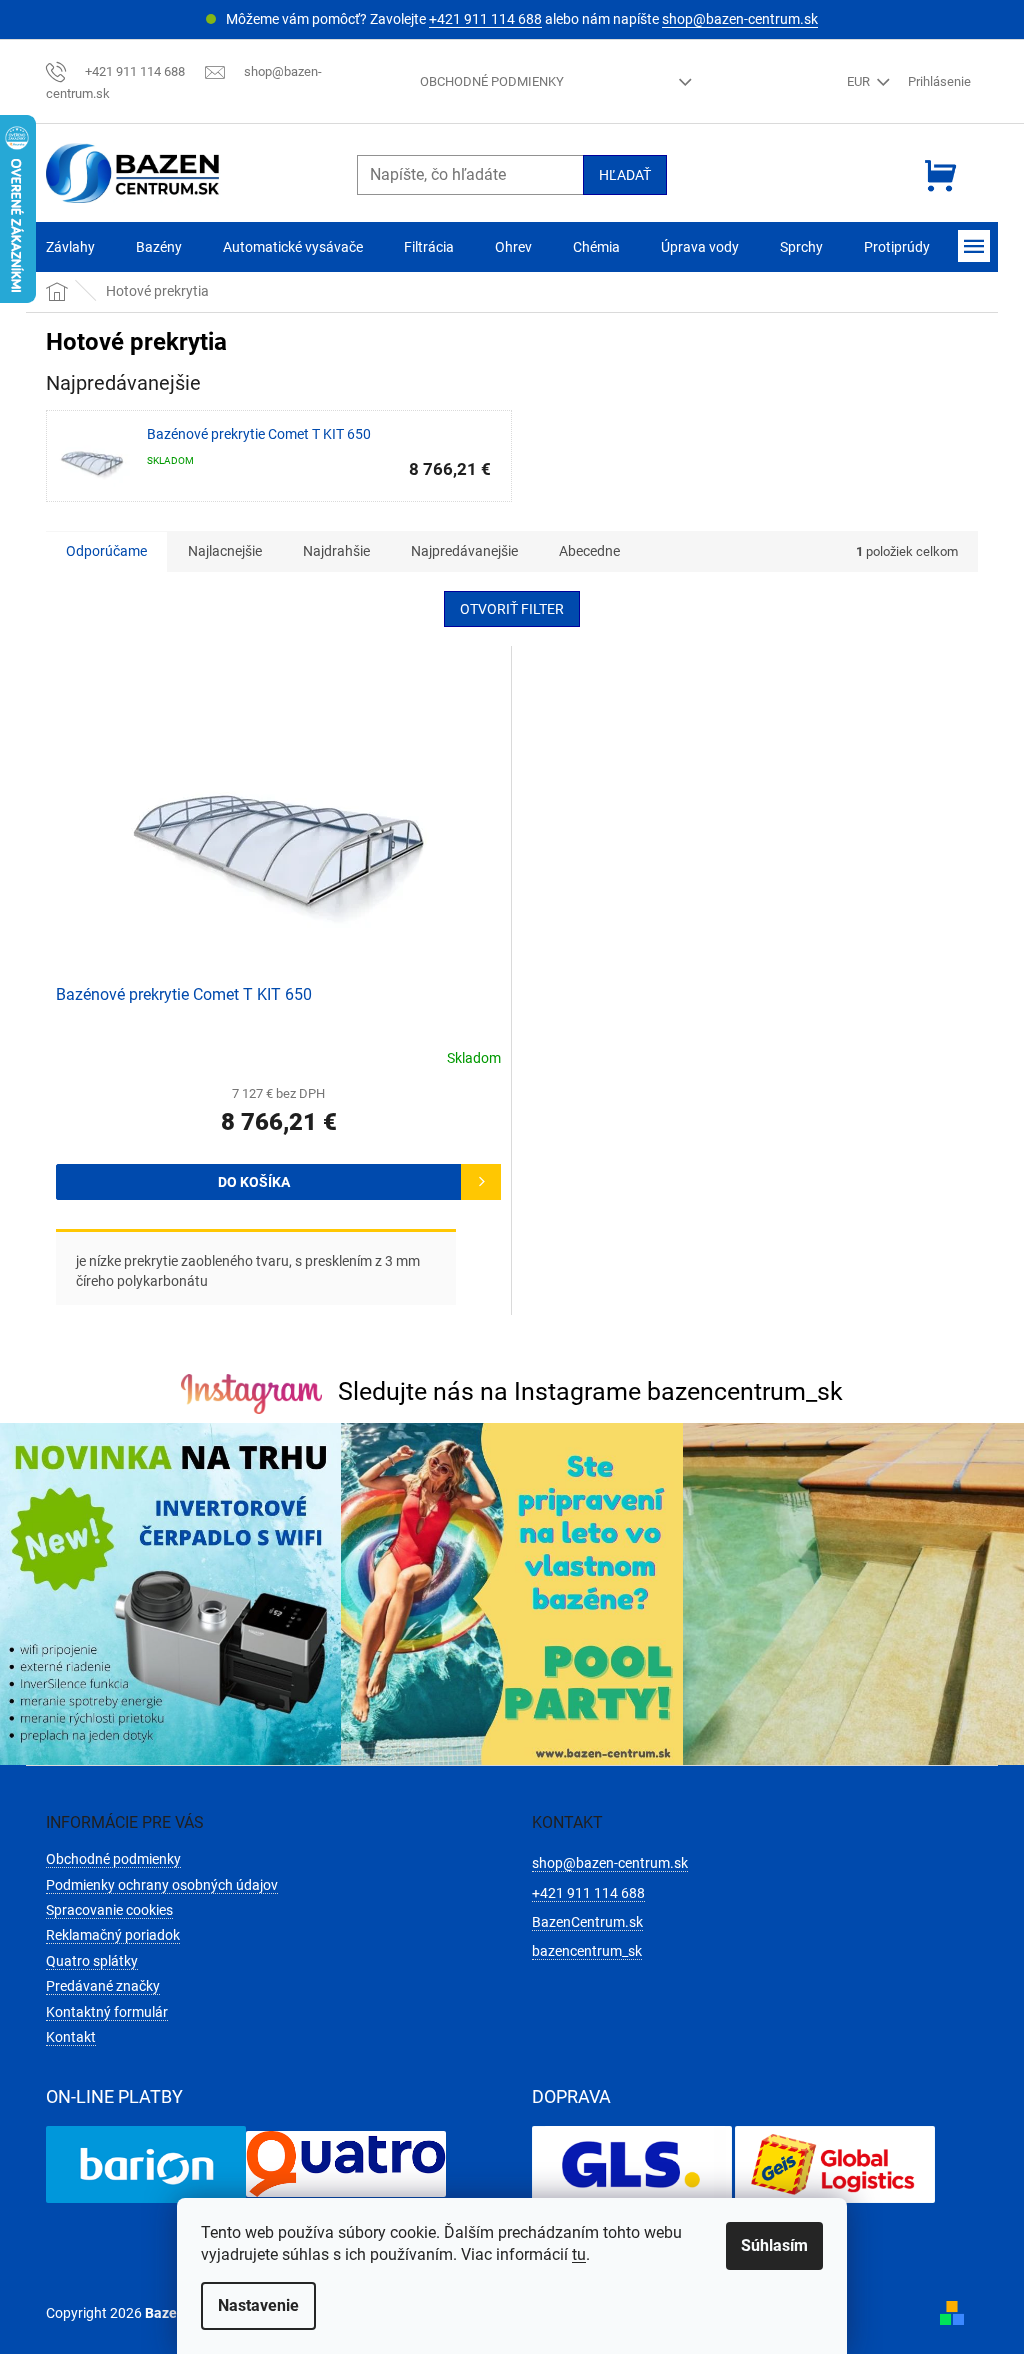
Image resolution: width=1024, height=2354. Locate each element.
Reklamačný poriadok (113, 1935)
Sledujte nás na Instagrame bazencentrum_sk (590, 1391)
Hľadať (625, 175)
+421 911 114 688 (485, 19)
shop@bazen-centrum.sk (740, 19)
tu (579, 2254)
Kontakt (71, 2037)
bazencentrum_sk (587, 1951)
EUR (860, 81)
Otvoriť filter (512, 609)
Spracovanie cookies (109, 1910)
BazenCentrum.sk (587, 1922)
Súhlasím (774, 2245)
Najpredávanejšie (464, 551)
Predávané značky (103, 1986)
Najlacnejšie (225, 551)
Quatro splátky (92, 1961)
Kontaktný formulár (107, 2012)
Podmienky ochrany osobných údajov (162, 1885)
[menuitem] (70, 247)
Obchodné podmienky (492, 81)
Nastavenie (258, 2305)
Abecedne (589, 551)
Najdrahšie (336, 551)
